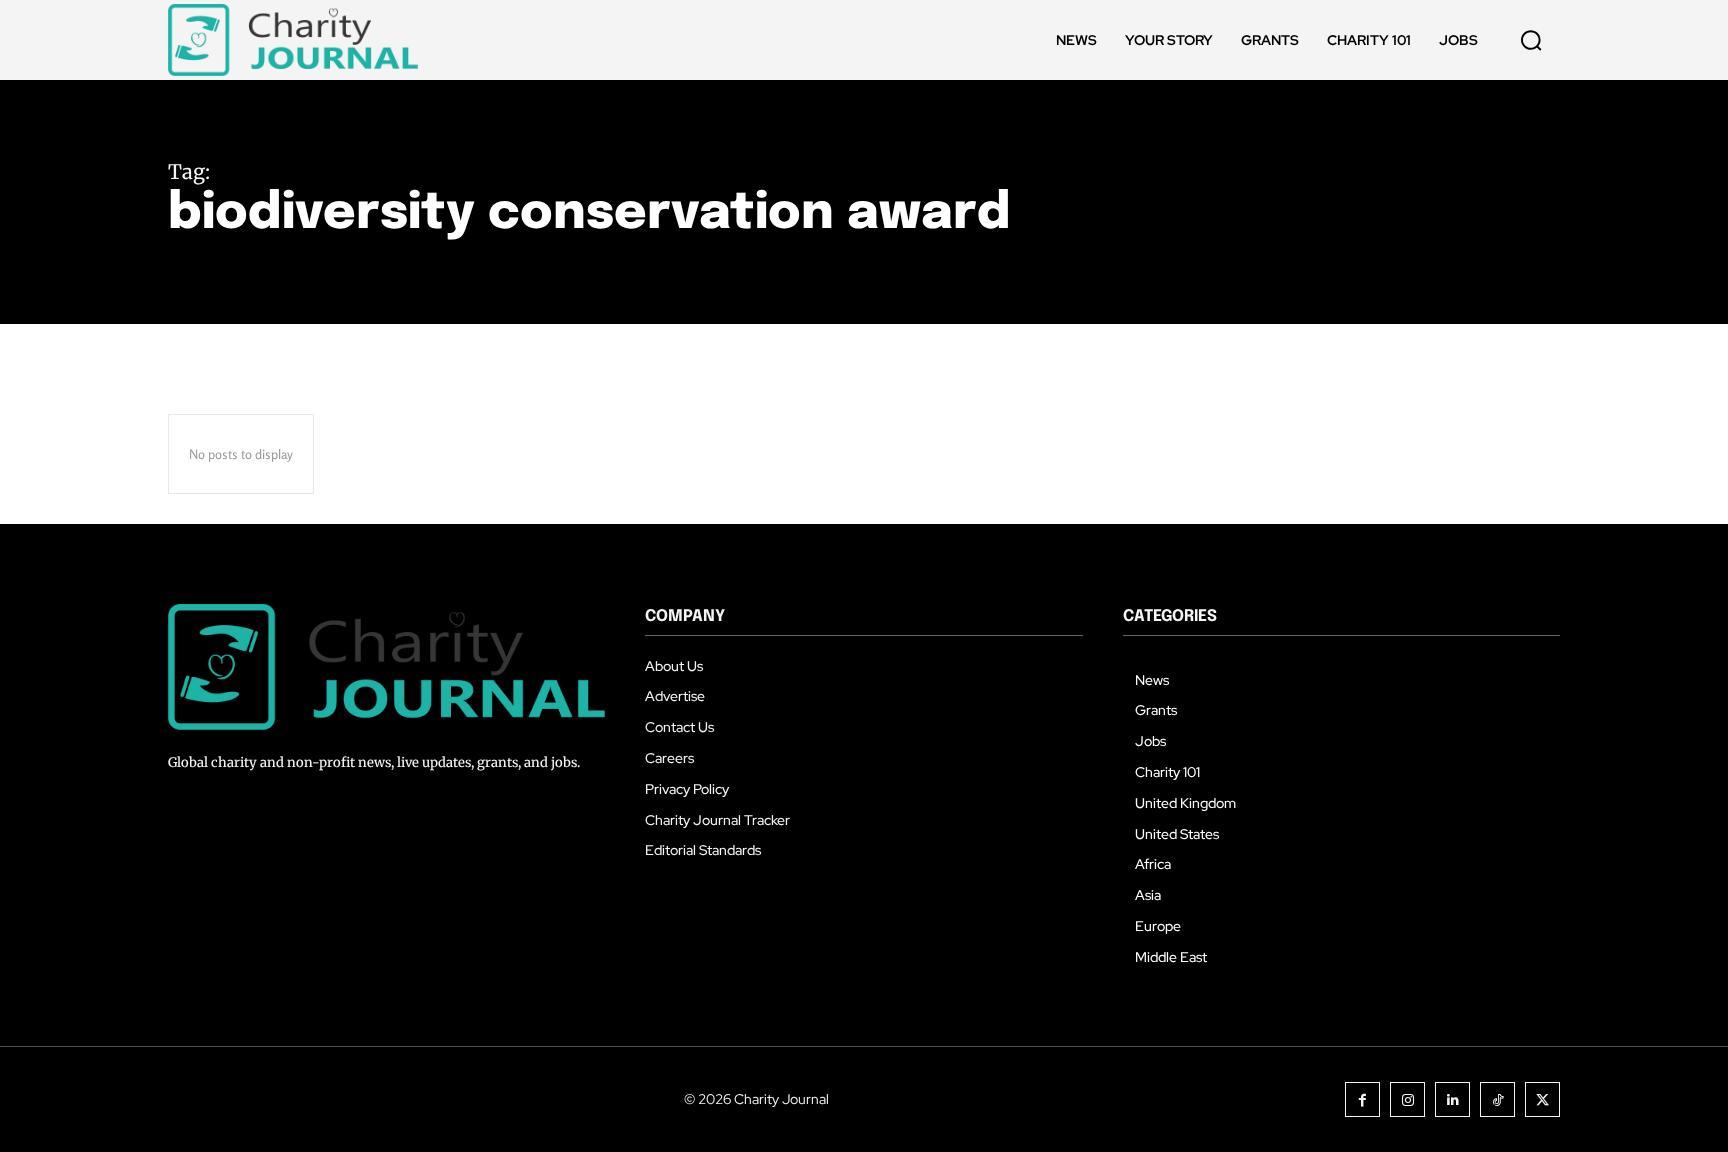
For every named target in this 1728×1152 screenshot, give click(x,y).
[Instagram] (1407, 1099)
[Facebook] (1362, 1099)
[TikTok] (1497, 1099)
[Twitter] (1542, 1099)
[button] (1531, 40)
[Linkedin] (1452, 1099)
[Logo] (293, 40)
